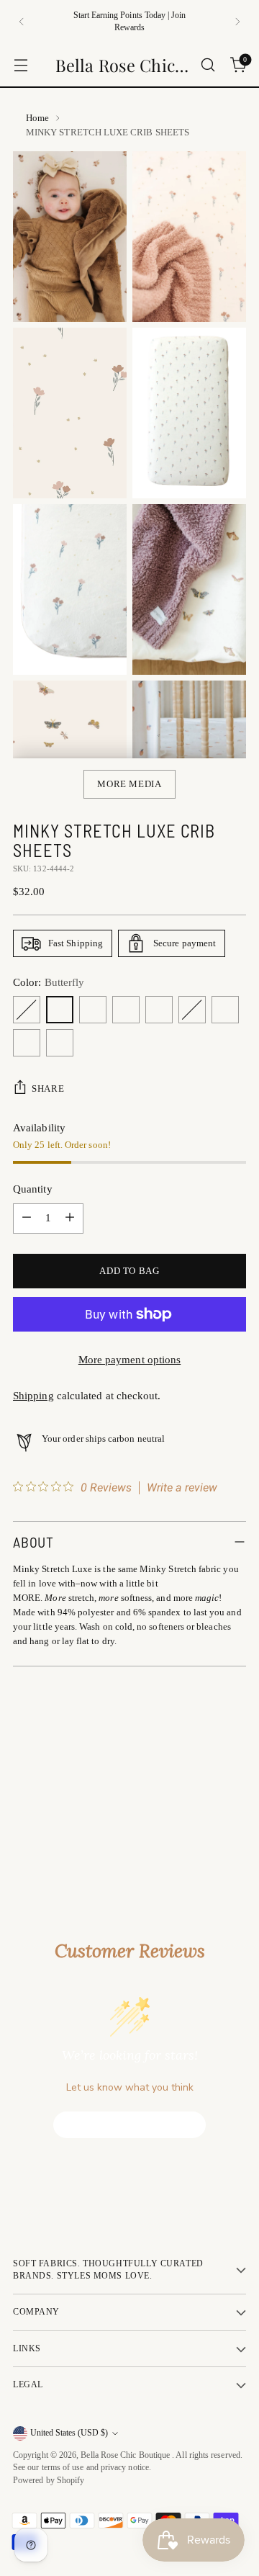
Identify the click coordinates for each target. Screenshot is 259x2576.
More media (129, 784)
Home (37, 118)
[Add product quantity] (70, 1219)
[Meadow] (27, 1043)
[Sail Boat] (192, 1010)
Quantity (33, 1189)
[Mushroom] (159, 1010)
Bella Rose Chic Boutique (126, 2455)
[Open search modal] (208, 65)
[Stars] (126, 1010)
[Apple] (93, 1010)
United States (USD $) (69, 2433)
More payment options (130, 1360)
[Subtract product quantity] (27, 1219)
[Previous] (22, 22)
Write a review (182, 1488)
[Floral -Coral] (60, 1043)
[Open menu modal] (21, 65)
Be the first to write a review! (130, 2124)
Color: (49, 982)
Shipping (33, 1396)
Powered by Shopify (49, 2481)
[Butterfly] (60, 1010)
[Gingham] (225, 1010)
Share (48, 1089)
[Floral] (27, 1010)
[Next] (237, 22)
